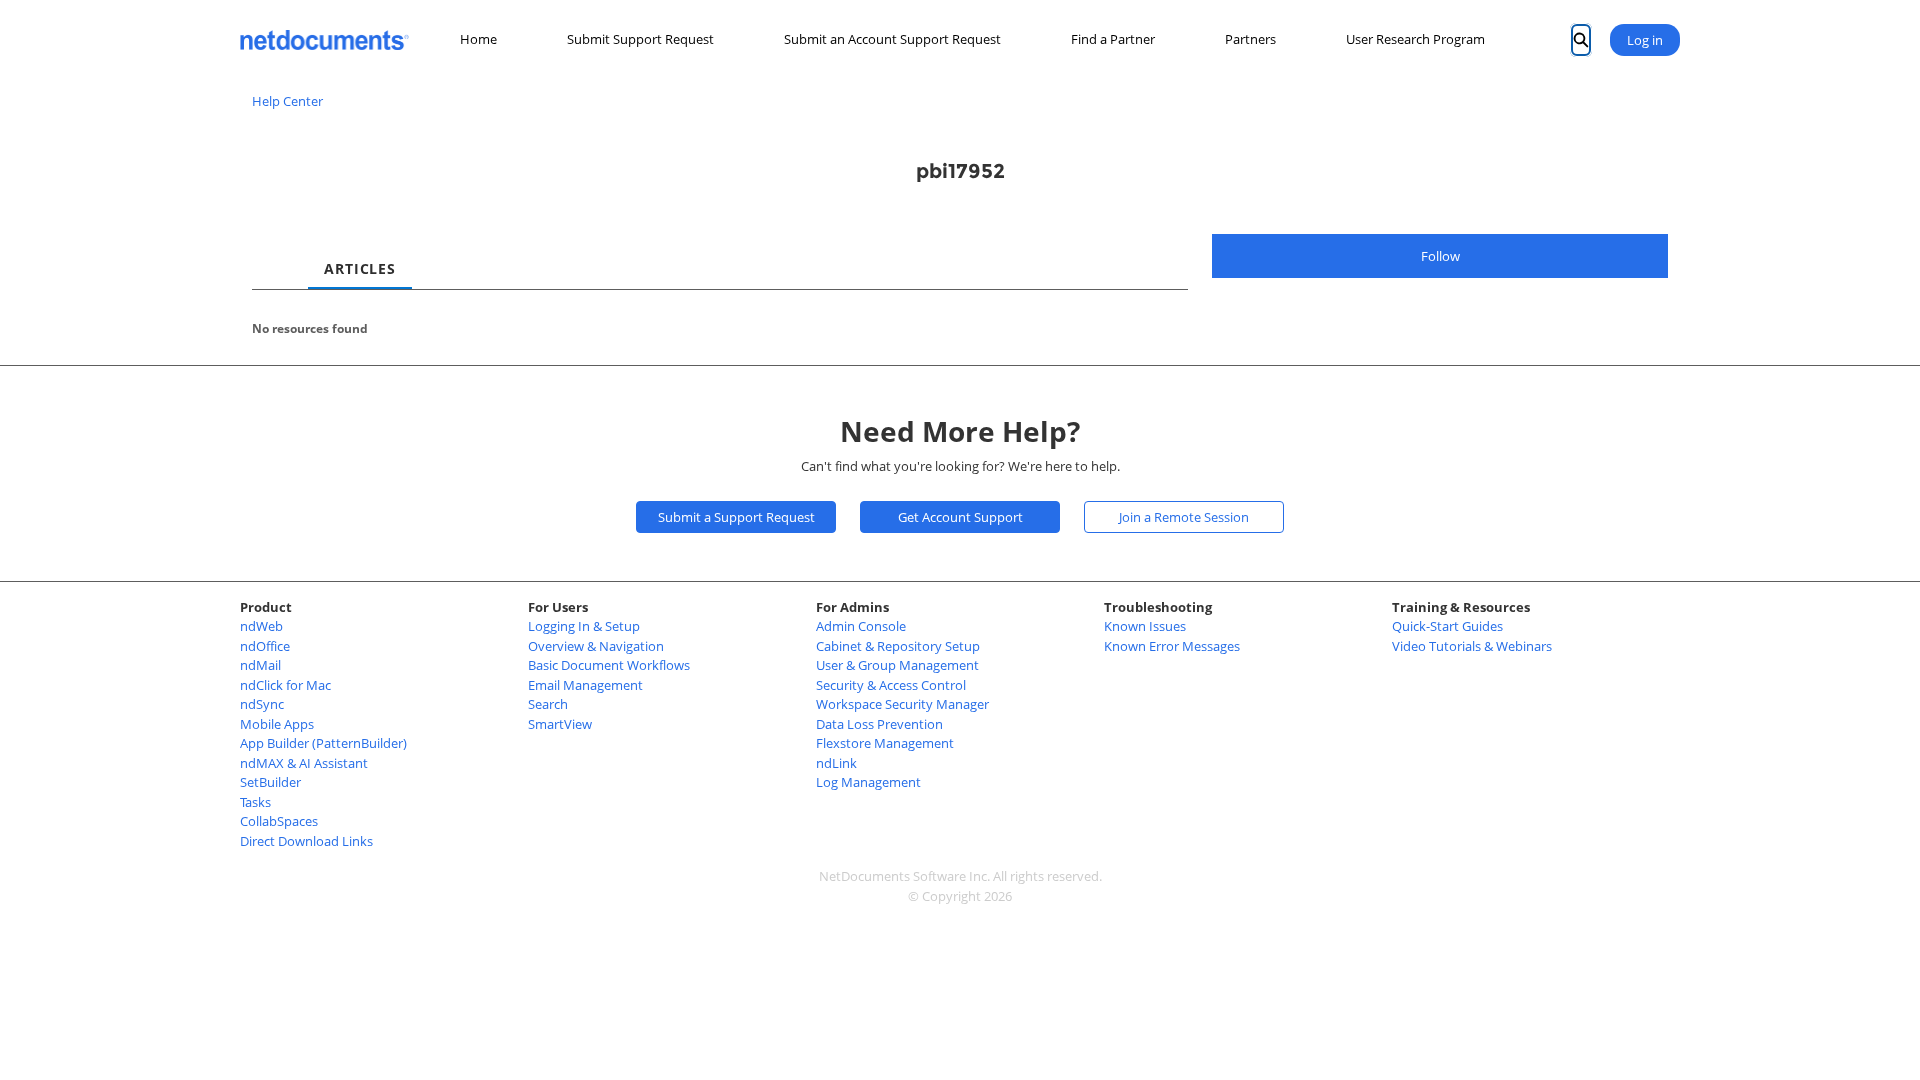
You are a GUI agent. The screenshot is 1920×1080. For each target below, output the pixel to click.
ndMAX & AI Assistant (304, 763)
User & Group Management (897, 665)
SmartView (560, 724)
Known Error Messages (1172, 646)
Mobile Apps (277, 724)
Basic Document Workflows (609, 665)
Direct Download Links (306, 841)
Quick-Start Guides (1447, 626)
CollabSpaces (279, 821)
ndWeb (261, 626)
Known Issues (1145, 626)
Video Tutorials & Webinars (1472, 646)
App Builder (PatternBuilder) (323, 743)
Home (478, 39)
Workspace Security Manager (902, 704)
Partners (1250, 39)
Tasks (255, 802)
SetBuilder (270, 782)
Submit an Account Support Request (892, 39)
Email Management (585, 685)
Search (548, 704)
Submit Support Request (640, 39)
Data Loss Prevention (879, 724)
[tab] (268, 251)
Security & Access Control (891, 685)
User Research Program (1415, 39)
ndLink (836, 763)
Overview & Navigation (596, 646)
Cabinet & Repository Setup (898, 646)
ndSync (262, 704)
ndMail (260, 665)
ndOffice (265, 646)
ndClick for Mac (285, 685)
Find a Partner (1113, 39)
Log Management (868, 782)
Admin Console (861, 626)
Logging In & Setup (584, 626)
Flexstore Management (885, 743)
